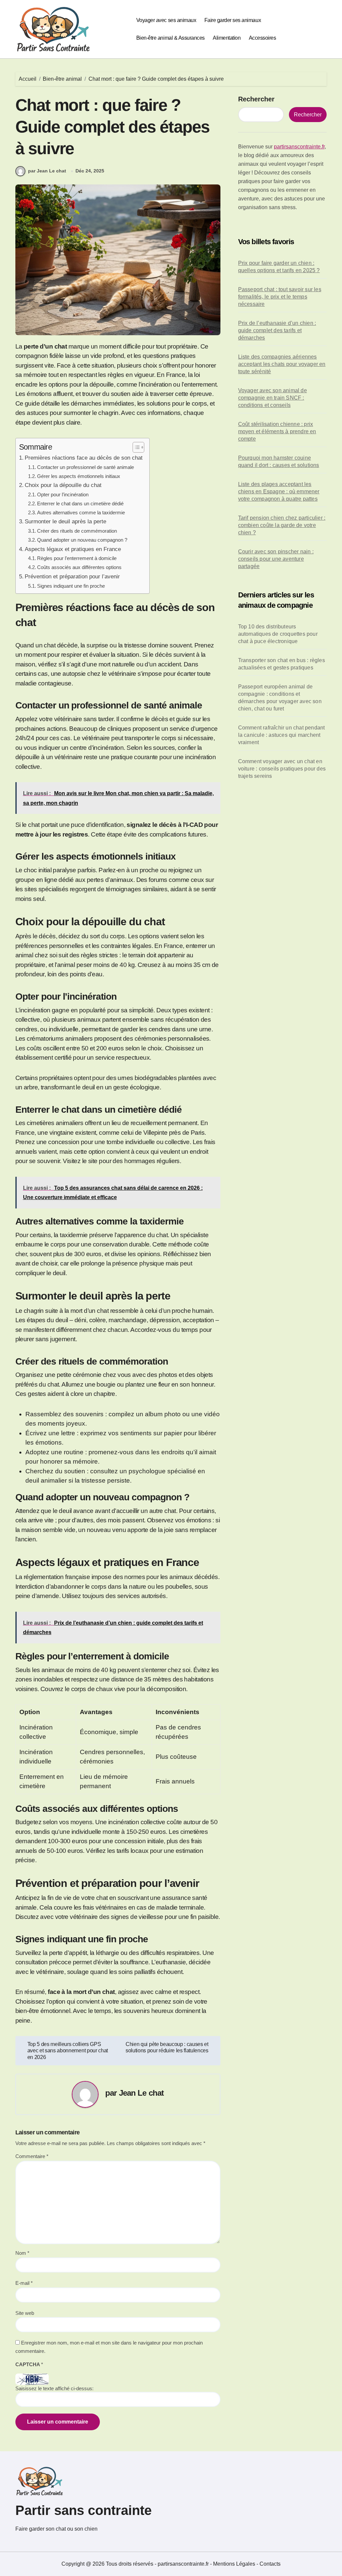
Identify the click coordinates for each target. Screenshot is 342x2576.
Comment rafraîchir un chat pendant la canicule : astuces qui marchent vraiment (282, 735)
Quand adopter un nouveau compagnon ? (82, 540)
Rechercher (256, 99)
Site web (25, 2313)
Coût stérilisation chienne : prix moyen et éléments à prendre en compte (277, 431)
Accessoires (263, 38)
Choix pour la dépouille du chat (63, 485)
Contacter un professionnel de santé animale (85, 467)
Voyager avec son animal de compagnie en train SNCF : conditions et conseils (273, 398)
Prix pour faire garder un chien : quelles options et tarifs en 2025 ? (279, 267)
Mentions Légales (235, 2564)
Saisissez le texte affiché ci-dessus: (54, 2388)
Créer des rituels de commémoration (77, 531)
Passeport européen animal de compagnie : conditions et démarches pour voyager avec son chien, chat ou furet (280, 698)
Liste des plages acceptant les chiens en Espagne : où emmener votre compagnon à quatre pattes (279, 491)
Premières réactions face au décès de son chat (84, 458)
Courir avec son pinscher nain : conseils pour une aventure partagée (276, 559)
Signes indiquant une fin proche (71, 586)
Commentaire (32, 2156)
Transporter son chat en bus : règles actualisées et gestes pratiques (282, 664)
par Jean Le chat (47, 171)
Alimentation (227, 38)
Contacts (270, 2564)
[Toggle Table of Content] (135, 447)
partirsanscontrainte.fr (299, 147)
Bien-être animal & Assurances (170, 38)
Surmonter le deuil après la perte (65, 521)
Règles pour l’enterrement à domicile (77, 558)
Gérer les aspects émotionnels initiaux (79, 476)
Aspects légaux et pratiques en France (73, 549)
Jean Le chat (141, 2093)
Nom (22, 2253)
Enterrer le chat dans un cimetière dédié (80, 503)
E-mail (24, 2283)
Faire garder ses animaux (233, 20)
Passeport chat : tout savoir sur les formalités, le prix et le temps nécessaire (280, 297)
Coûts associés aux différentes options (79, 567)
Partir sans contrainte (83, 2510)
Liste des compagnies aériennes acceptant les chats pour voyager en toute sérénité (282, 364)
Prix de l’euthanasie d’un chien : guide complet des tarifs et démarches (277, 330)
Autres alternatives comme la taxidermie (81, 512)
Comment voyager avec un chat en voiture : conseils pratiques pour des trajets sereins (282, 769)
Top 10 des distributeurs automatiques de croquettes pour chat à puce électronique (278, 634)
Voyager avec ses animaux (166, 20)
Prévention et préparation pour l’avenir (72, 576)
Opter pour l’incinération (63, 494)
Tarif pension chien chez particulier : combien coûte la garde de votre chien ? (282, 525)
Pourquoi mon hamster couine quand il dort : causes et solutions (279, 461)
